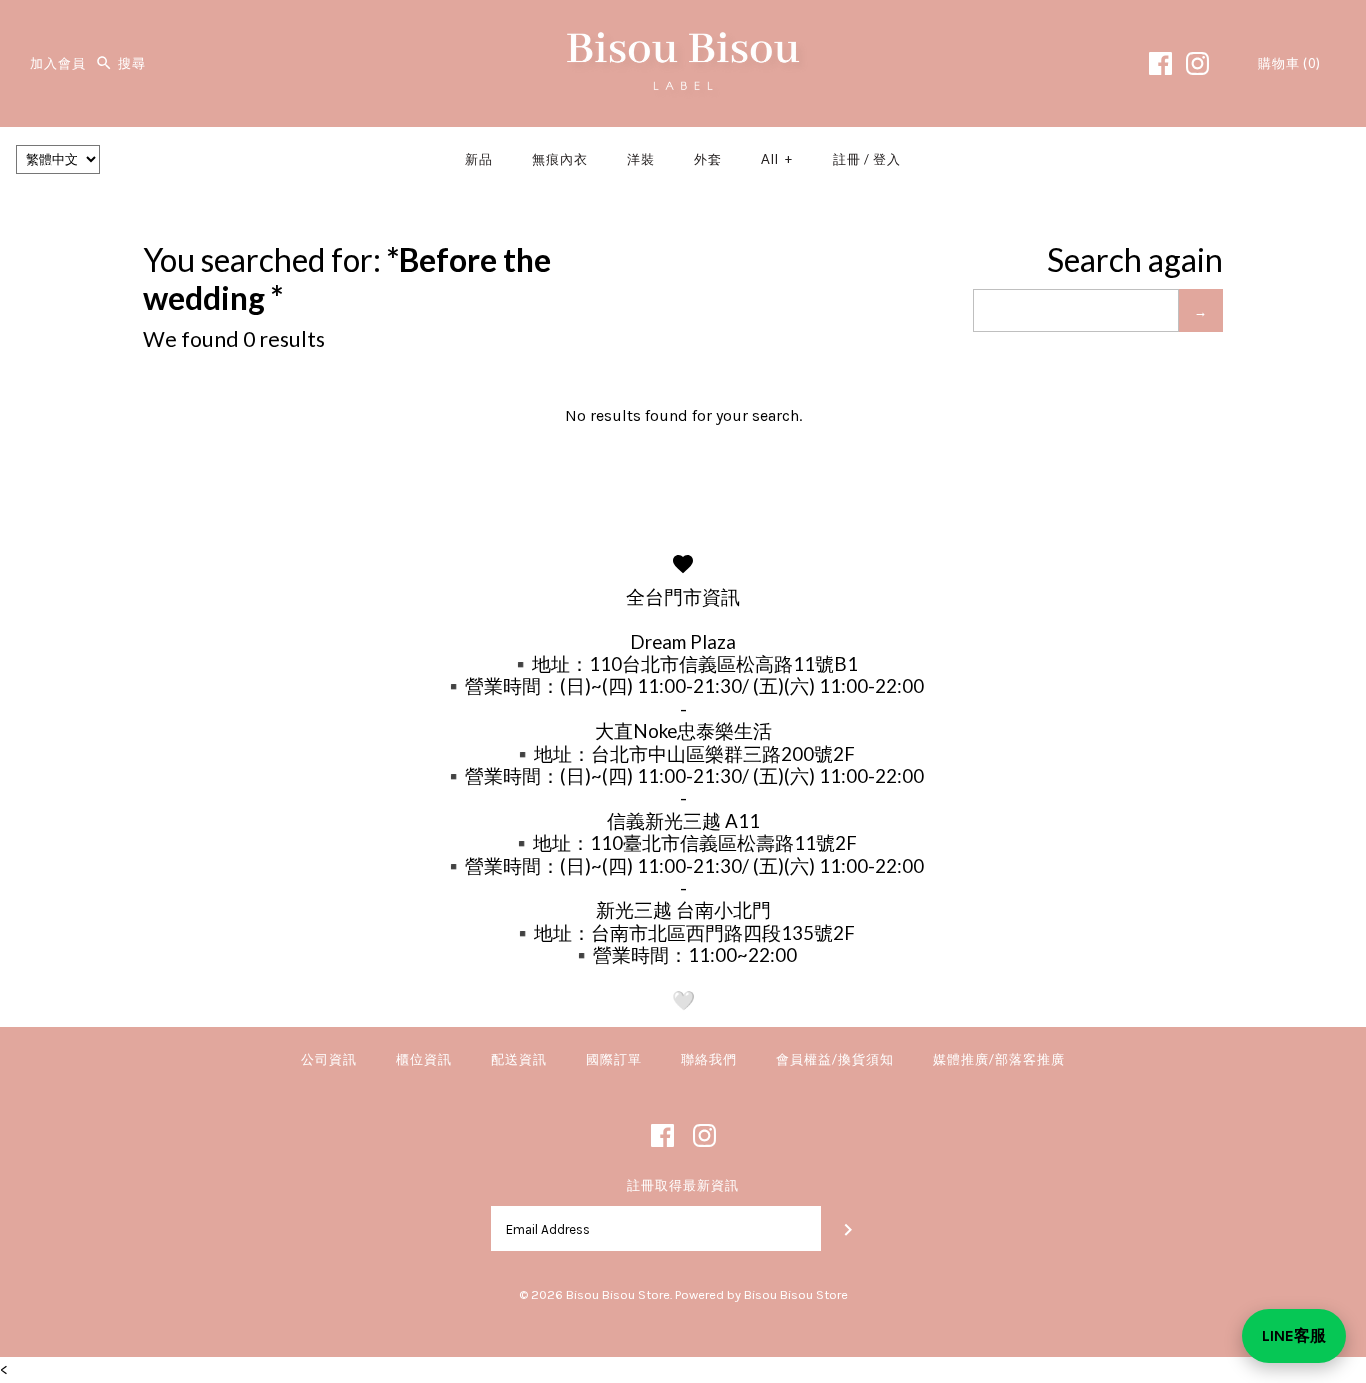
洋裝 (641, 159)
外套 (708, 159)
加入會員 (58, 63)
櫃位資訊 (424, 1059)
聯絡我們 (709, 1059)
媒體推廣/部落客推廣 (999, 1059)
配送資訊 (519, 1059)
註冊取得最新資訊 (683, 1185)
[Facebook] (1160, 63)
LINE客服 (1294, 1335)
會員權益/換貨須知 (835, 1059)
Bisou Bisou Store (618, 1294)
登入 (887, 159)
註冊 (847, 159)
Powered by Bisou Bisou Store (761, 1294)
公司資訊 (329, 1059)
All (777, 159)
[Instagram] (1197, 63)
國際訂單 (614, 1059)
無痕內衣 (560, 159)
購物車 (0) (1289, 63)
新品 (479, 159)
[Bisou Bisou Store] (683, 32)
